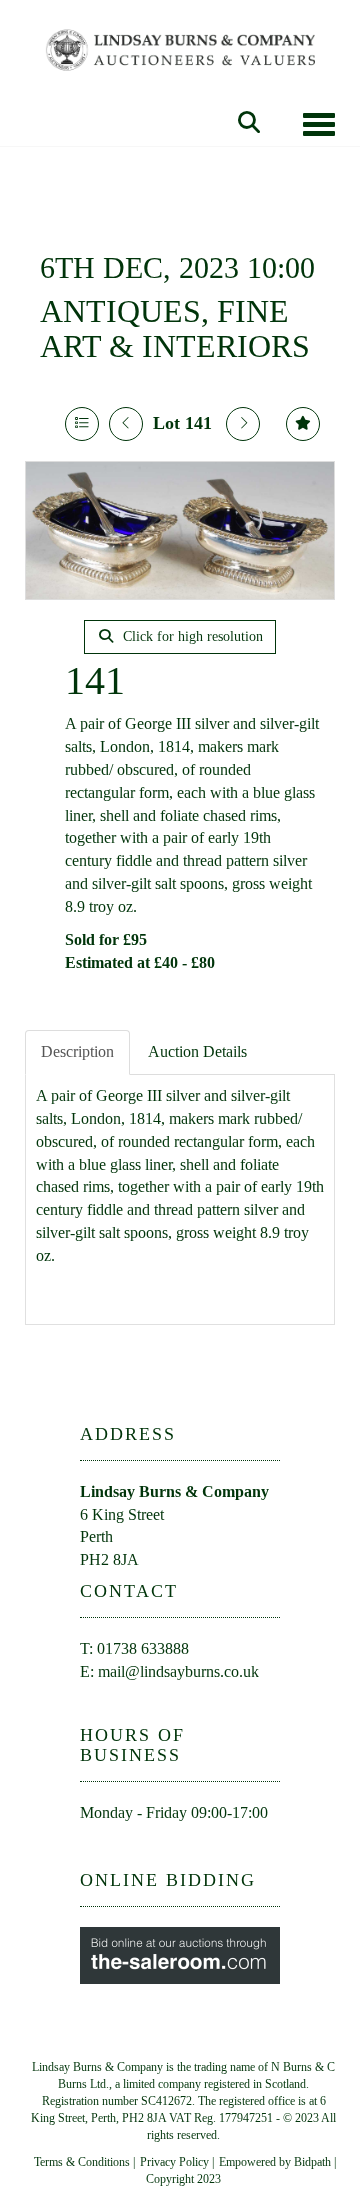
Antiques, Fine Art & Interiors (175, 328)
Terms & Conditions (82, 2162)
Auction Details (197, 1051)
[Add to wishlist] (303, 424)
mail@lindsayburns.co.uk (178, 1671)
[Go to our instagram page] (182, 1848)
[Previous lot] (126, 424)
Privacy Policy (174, 2162)
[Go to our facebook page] (99, 1848)
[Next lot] (243, 424)
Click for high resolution (191, 636)
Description (77, 1051)
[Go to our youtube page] (141, 1848)
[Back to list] (82, 424)
